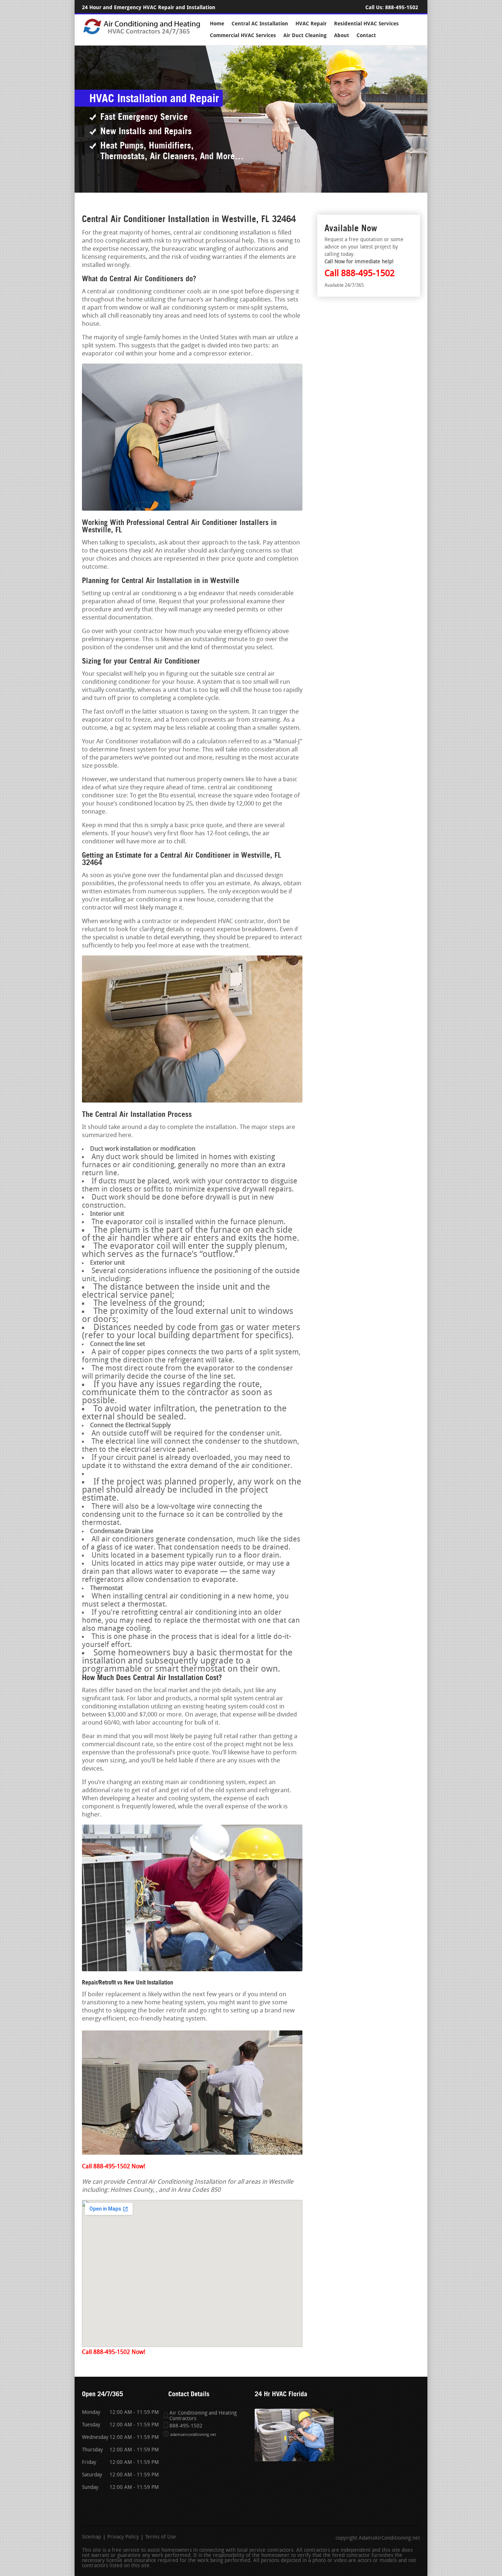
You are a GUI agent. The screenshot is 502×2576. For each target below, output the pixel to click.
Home (217, 24)
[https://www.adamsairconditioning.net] (142, 34)
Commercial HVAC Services (243, 35)
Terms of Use (161, 2537)
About (342, 35)
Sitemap (92, 2537)
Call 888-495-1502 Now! (114, 2167)
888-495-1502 (402, 8)
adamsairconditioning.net (193, 2435)
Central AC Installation (260, 24)
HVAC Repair (311, 24)
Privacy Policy (123, 2537)
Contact (366, 35)
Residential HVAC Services (366, 24)
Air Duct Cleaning (305, 35)
